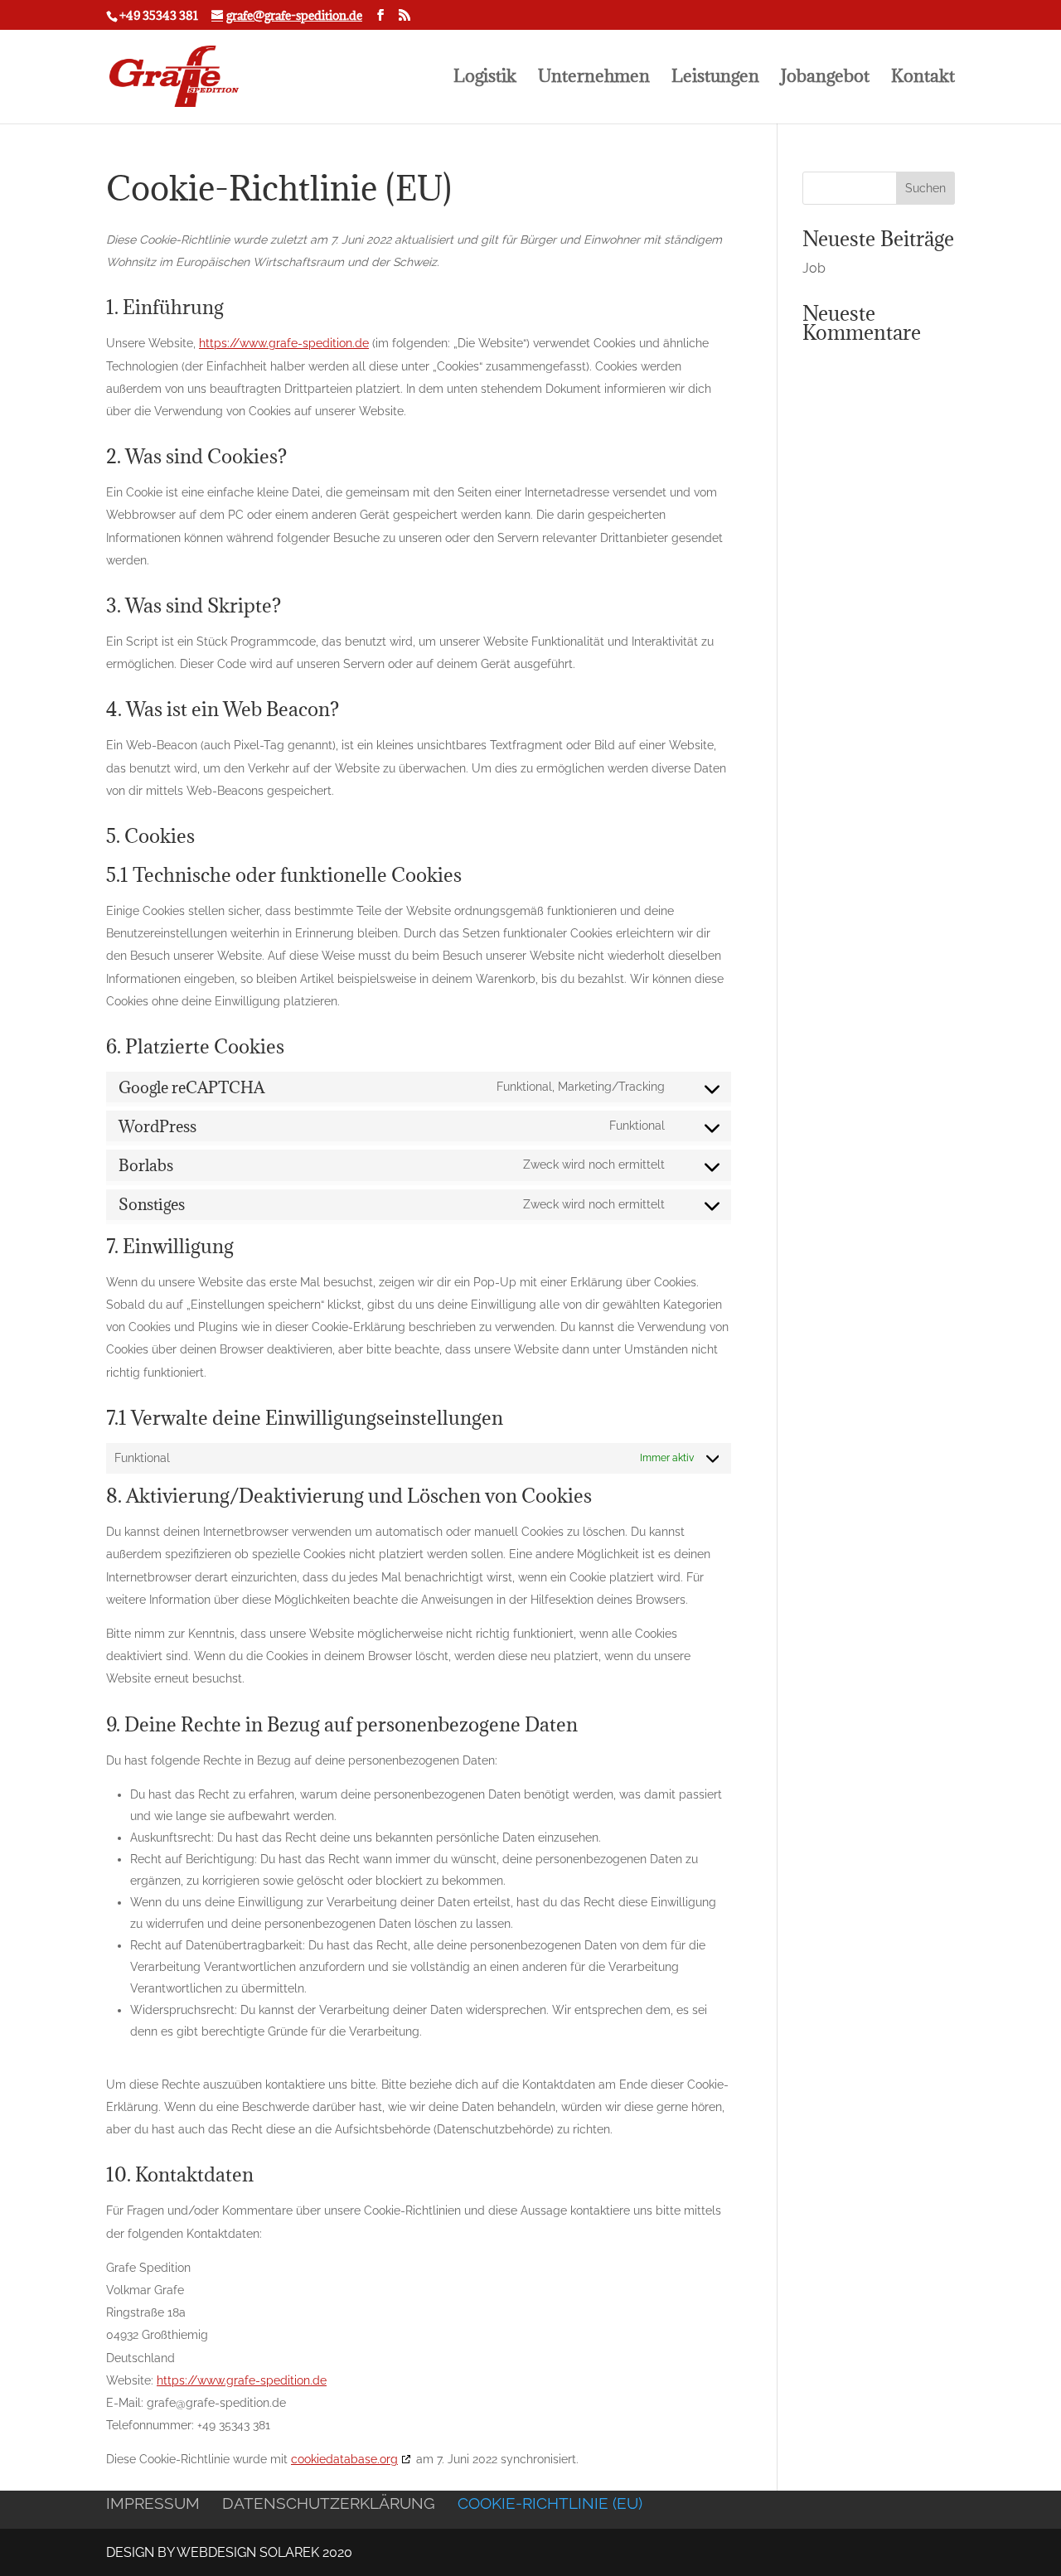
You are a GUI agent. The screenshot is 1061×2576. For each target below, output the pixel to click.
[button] (925, 188)
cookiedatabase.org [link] (344, 2459)
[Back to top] (1044, 2456)
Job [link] (814, 268)
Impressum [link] (153, 2503)
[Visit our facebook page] (380, 15)
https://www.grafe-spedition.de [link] (284, 343)
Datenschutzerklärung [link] (329, 2503)
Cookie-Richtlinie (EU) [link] (550, 2503)
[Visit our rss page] (405, 15)
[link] (287, 15)
